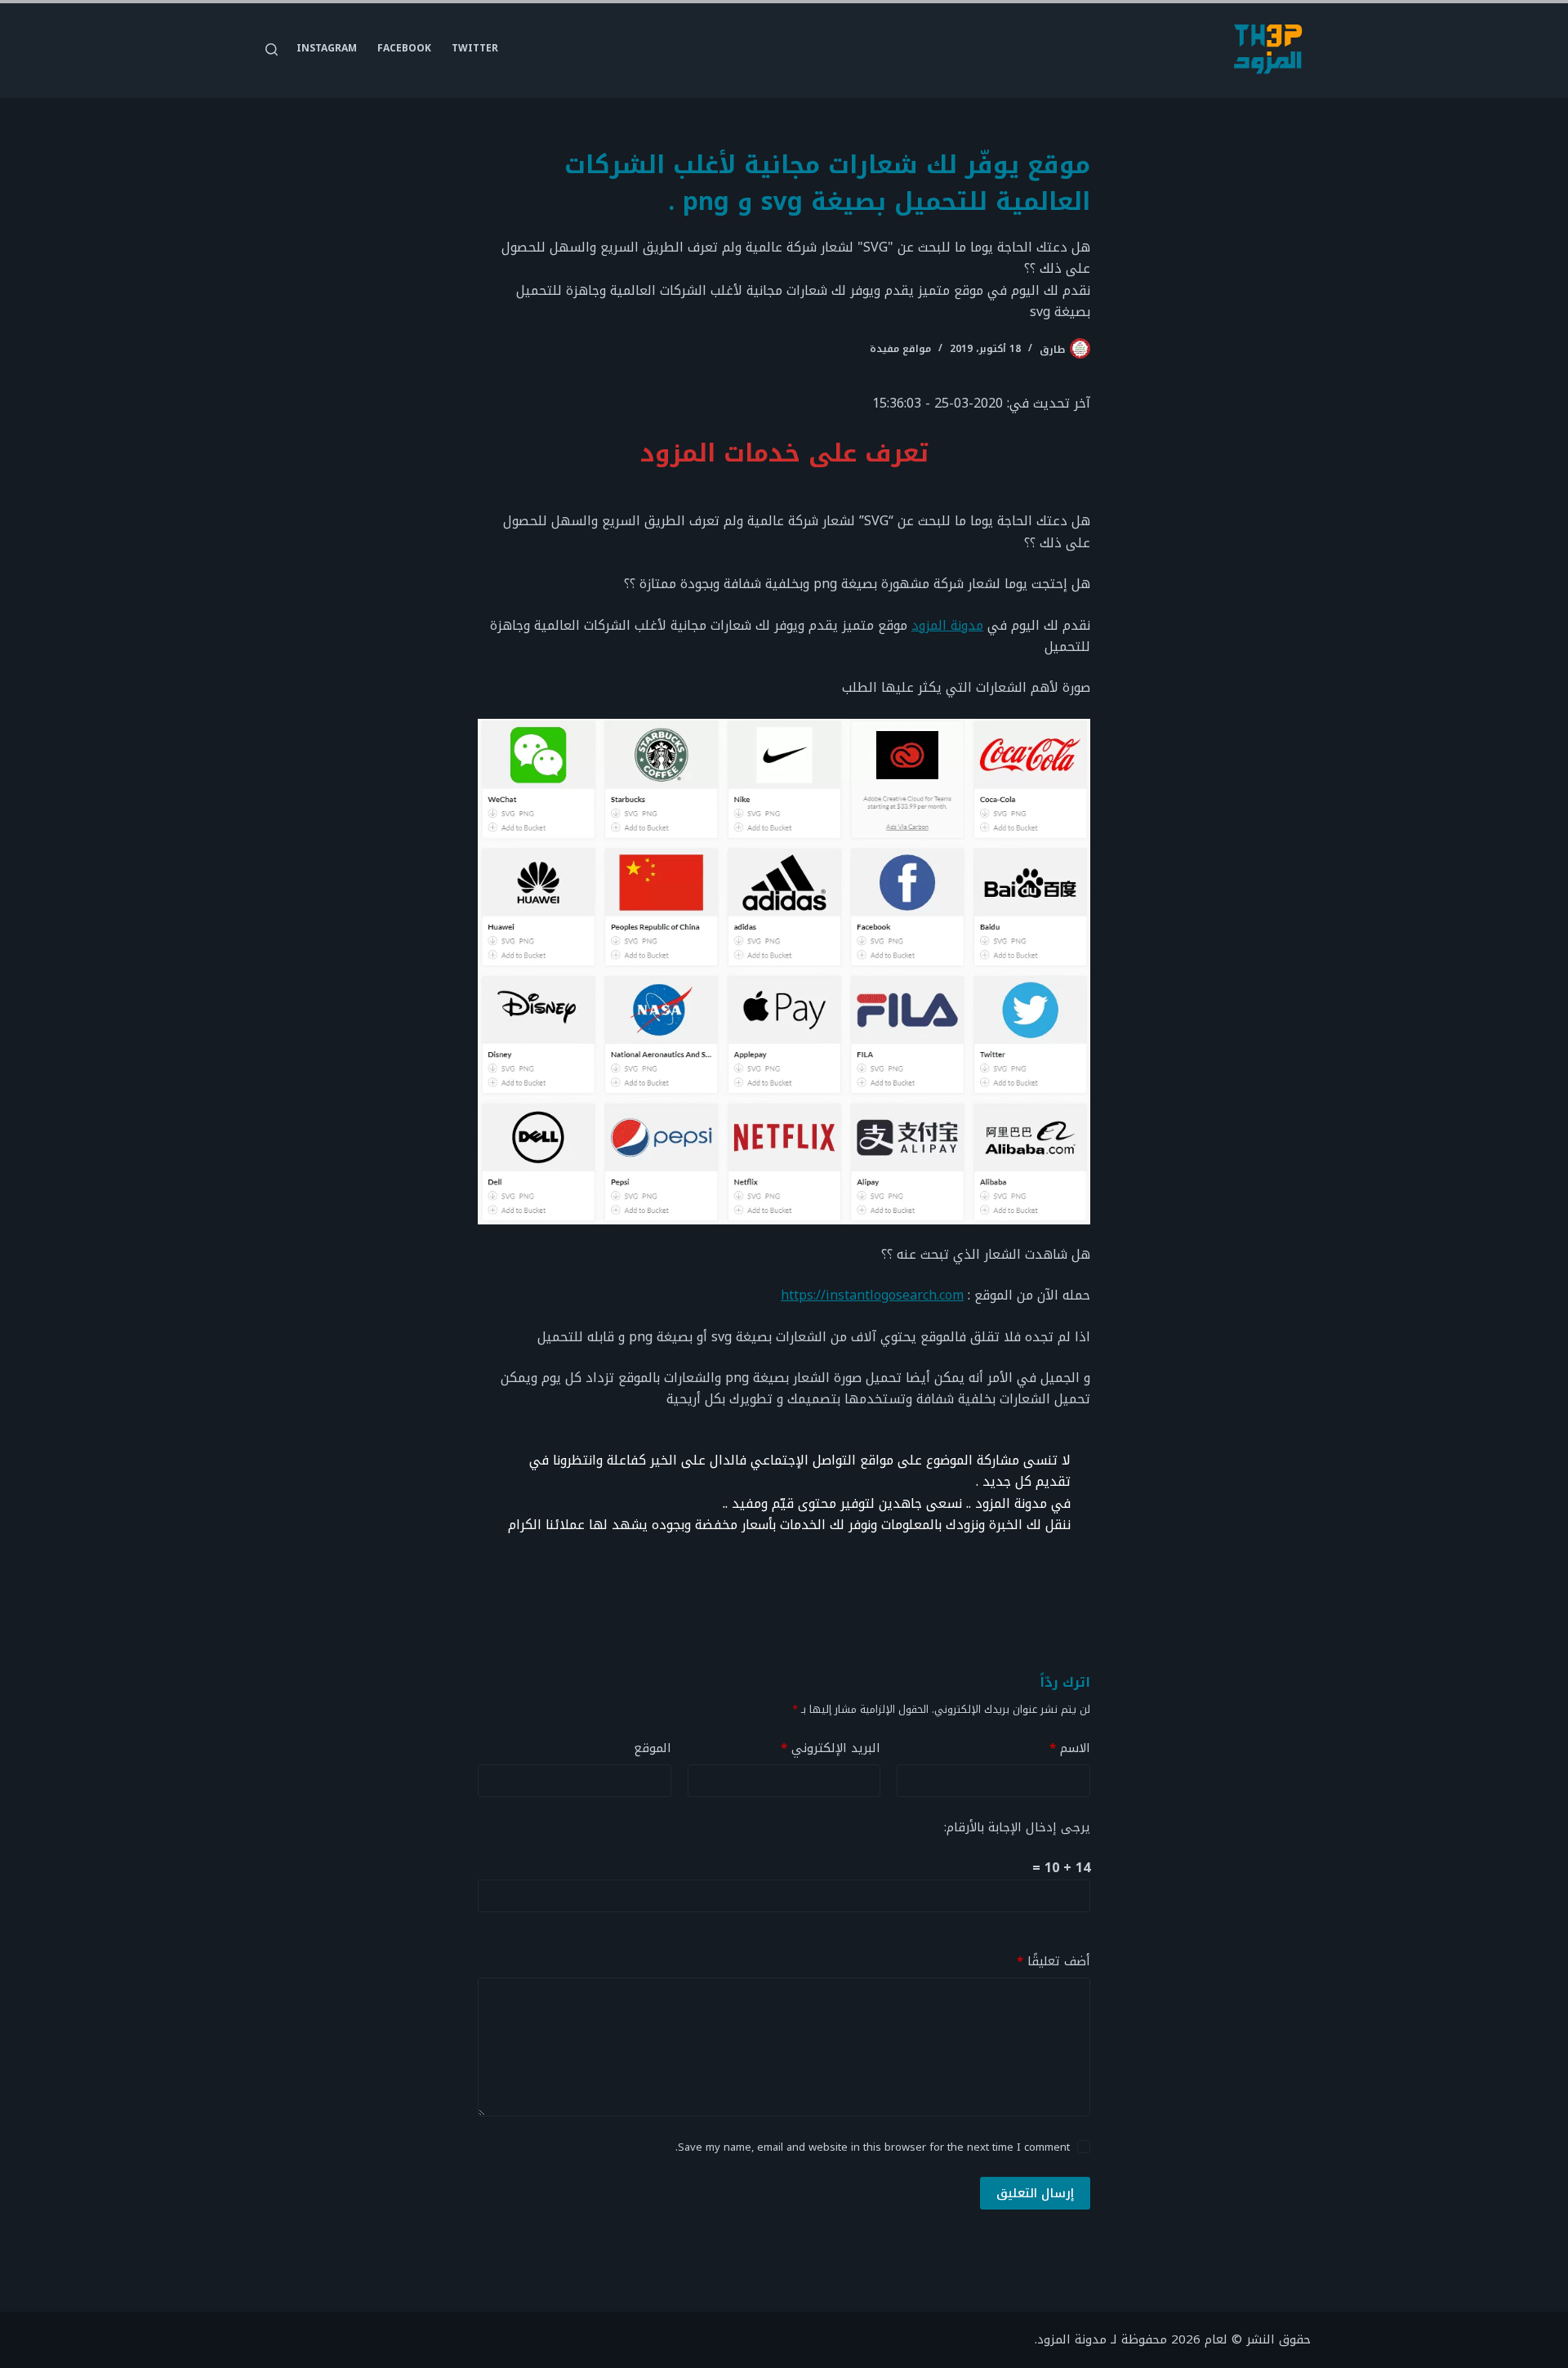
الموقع (653, 1748)
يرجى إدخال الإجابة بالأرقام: (1017, 1827)
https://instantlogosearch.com (872, 1295)
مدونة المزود (947, 625)
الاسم (1070, 1748)
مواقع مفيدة (900, 349)
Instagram (327, 48)
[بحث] (272, 49)
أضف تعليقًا (1053, 1962)
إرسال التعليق (1035, 2193)
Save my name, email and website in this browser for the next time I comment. (873, 2147)
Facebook (404, 48)
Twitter (475, 48)
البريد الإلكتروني (831, 1748)
